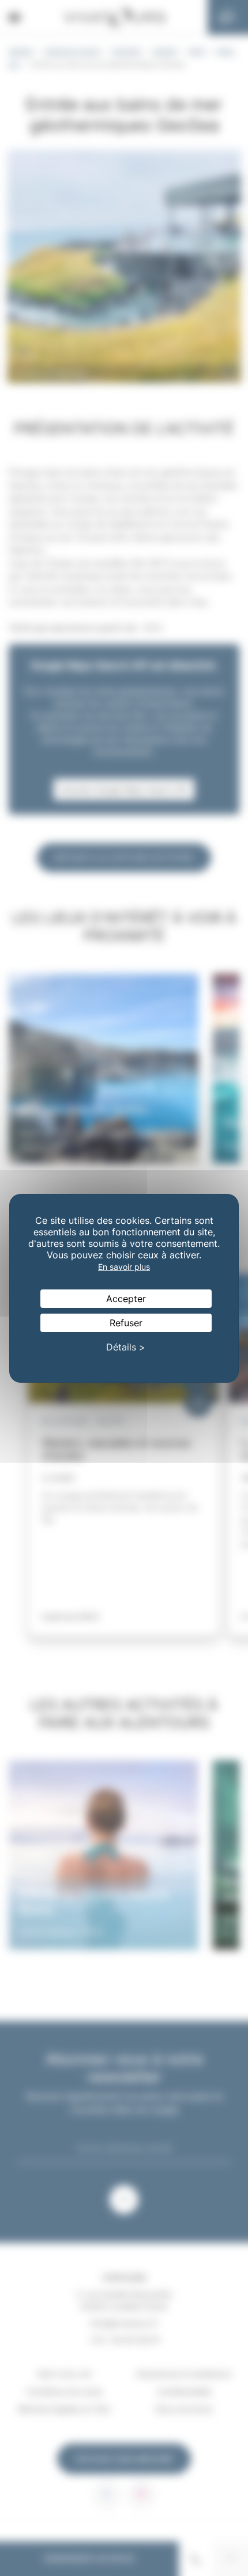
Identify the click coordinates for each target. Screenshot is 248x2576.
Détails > (126, 1347)
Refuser (126, 1323)
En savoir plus (124, 1267)
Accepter (126, 1299)
